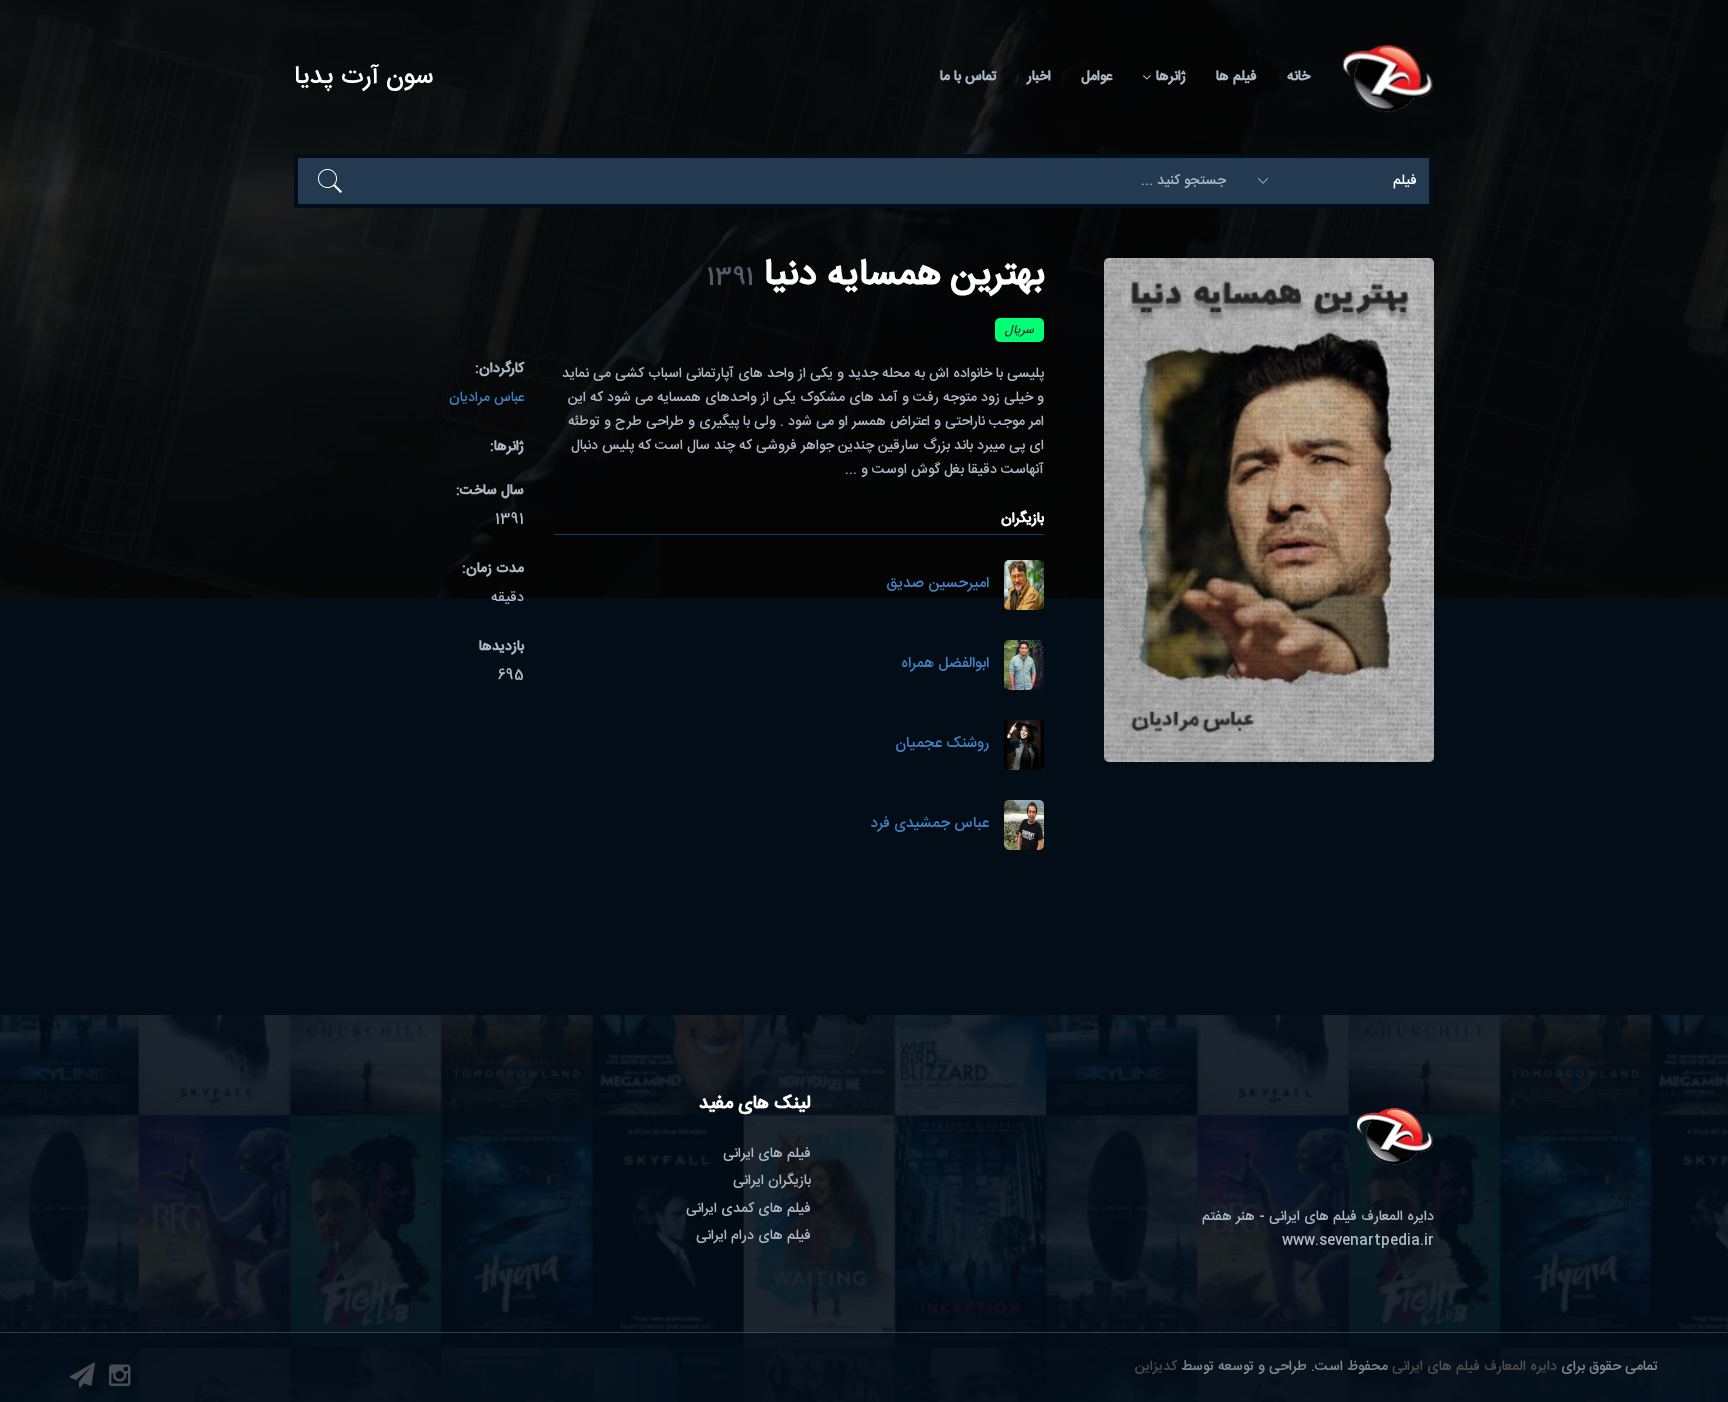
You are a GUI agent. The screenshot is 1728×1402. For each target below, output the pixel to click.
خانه (1298, 77)
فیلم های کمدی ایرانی (748, 1209)
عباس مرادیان (486, 398)
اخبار (1039, 77)
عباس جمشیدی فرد (930, 824)
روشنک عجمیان (942, 744)
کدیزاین (1156, 1367)
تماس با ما (968, 77)
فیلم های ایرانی (767, 1154)
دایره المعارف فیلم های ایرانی (1474, 1367)
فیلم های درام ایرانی (753, 1236)
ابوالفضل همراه (945, 664)
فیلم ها (1236, 77)
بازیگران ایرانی (772, 1181)
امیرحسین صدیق (937, 584)
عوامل (1096, 77)
